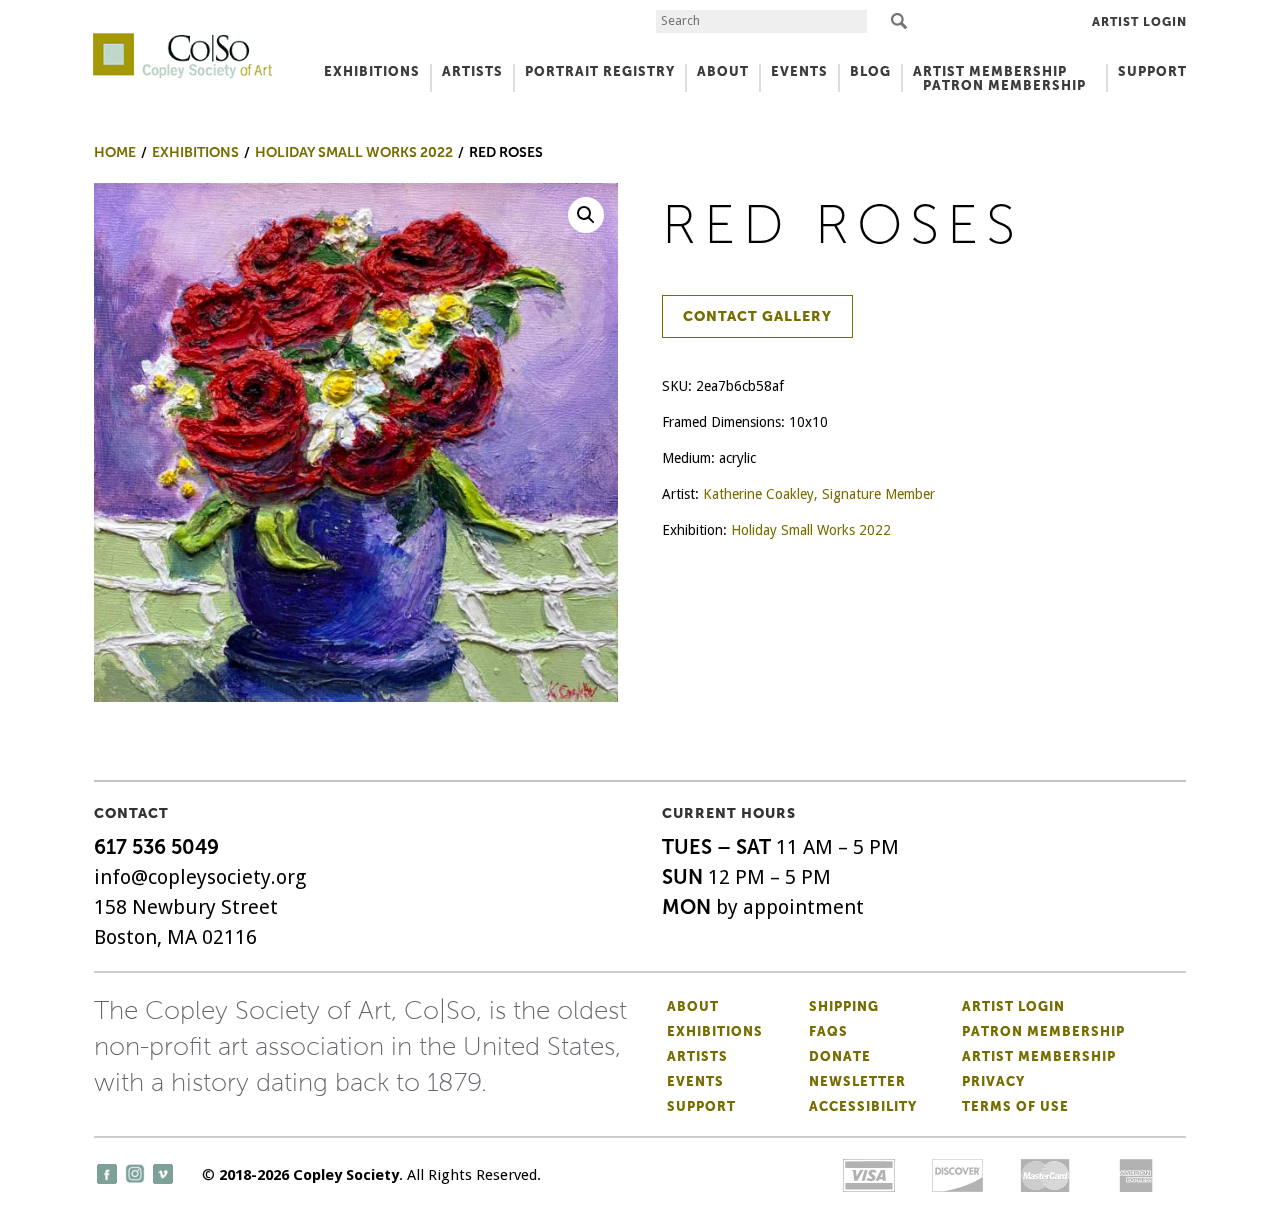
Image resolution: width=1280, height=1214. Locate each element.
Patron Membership (1043, 1031)
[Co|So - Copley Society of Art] (182, 40)
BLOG (870, 71)
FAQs (828, 1031)
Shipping (844, 1006)
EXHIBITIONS (372, 71)
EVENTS (799, 71)
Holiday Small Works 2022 (811, 530)
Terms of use (1015, 1106)
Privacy (993, 1081)
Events (695, 1081)
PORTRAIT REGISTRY (600, 71)
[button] (586, 215)
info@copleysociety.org (200, 877)
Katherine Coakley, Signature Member (819, 494)
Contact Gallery (757, 316)
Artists (697, 1056)
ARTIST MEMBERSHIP (990, 71)
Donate (840, 1056)
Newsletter (857, 1081)
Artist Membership (1039, 1056)
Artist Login (1139, 22)
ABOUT (723, 71)
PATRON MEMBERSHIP (1004, 85)
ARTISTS (472, 71)
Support (1152, 71)
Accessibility (863, 1106)
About (693, 1006)
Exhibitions (715, 1031)
